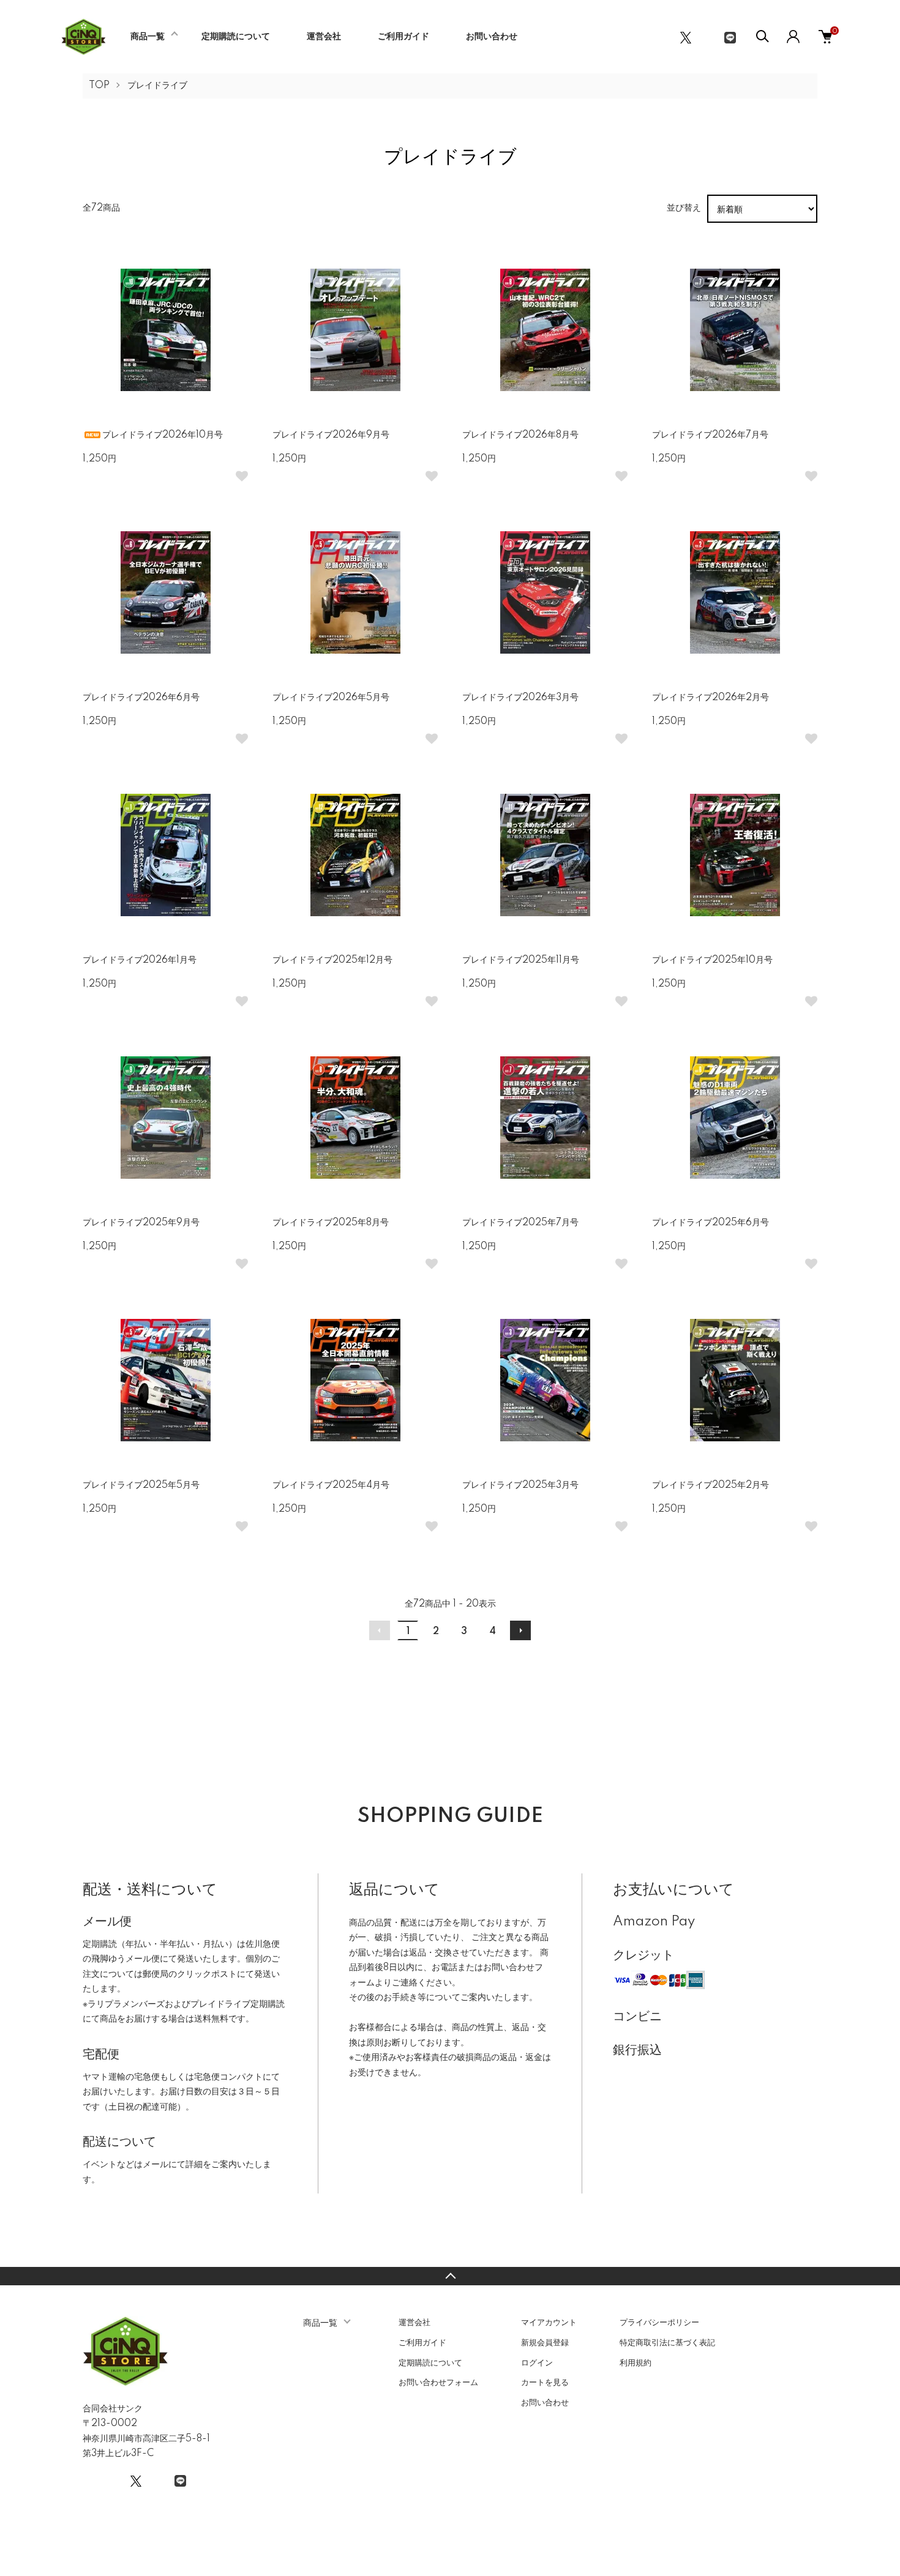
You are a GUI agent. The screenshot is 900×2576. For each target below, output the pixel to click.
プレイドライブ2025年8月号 (331, 1223)
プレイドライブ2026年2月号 (711, 698)
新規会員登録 (545, 2343)
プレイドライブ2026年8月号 (520, 435)
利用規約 (636, 2363)
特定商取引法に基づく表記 (667, 2343)
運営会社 (324, 37)
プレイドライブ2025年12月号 (332, 960)
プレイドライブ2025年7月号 (520, 1223)
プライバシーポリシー (659, 2323)
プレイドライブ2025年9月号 (141, 1223)
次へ (520, 1630)
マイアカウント (549, 2323)
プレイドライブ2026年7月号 (710, 435)
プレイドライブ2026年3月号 (520, 698)
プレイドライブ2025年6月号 (711, 1223)
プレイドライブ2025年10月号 (712, 960)
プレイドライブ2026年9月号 (331, 435)
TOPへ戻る (450, 2276)
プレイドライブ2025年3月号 (520, 1485)
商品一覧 (148, 37)
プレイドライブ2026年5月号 (331, 698)
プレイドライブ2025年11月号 (521, 960)
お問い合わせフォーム (438, 2383)
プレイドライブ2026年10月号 (163, 435)
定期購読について (236, 37)
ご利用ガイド (403, 37)
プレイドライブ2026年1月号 (140, 960)
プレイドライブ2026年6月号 (141, 698)
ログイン (537, 2363)
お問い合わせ (492, 37)
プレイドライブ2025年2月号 (711, 1485)
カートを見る (545, 2383)
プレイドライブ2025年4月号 (331, 1485)
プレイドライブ (157, 86)
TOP (99, 86)
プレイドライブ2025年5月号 (141, 1485)
